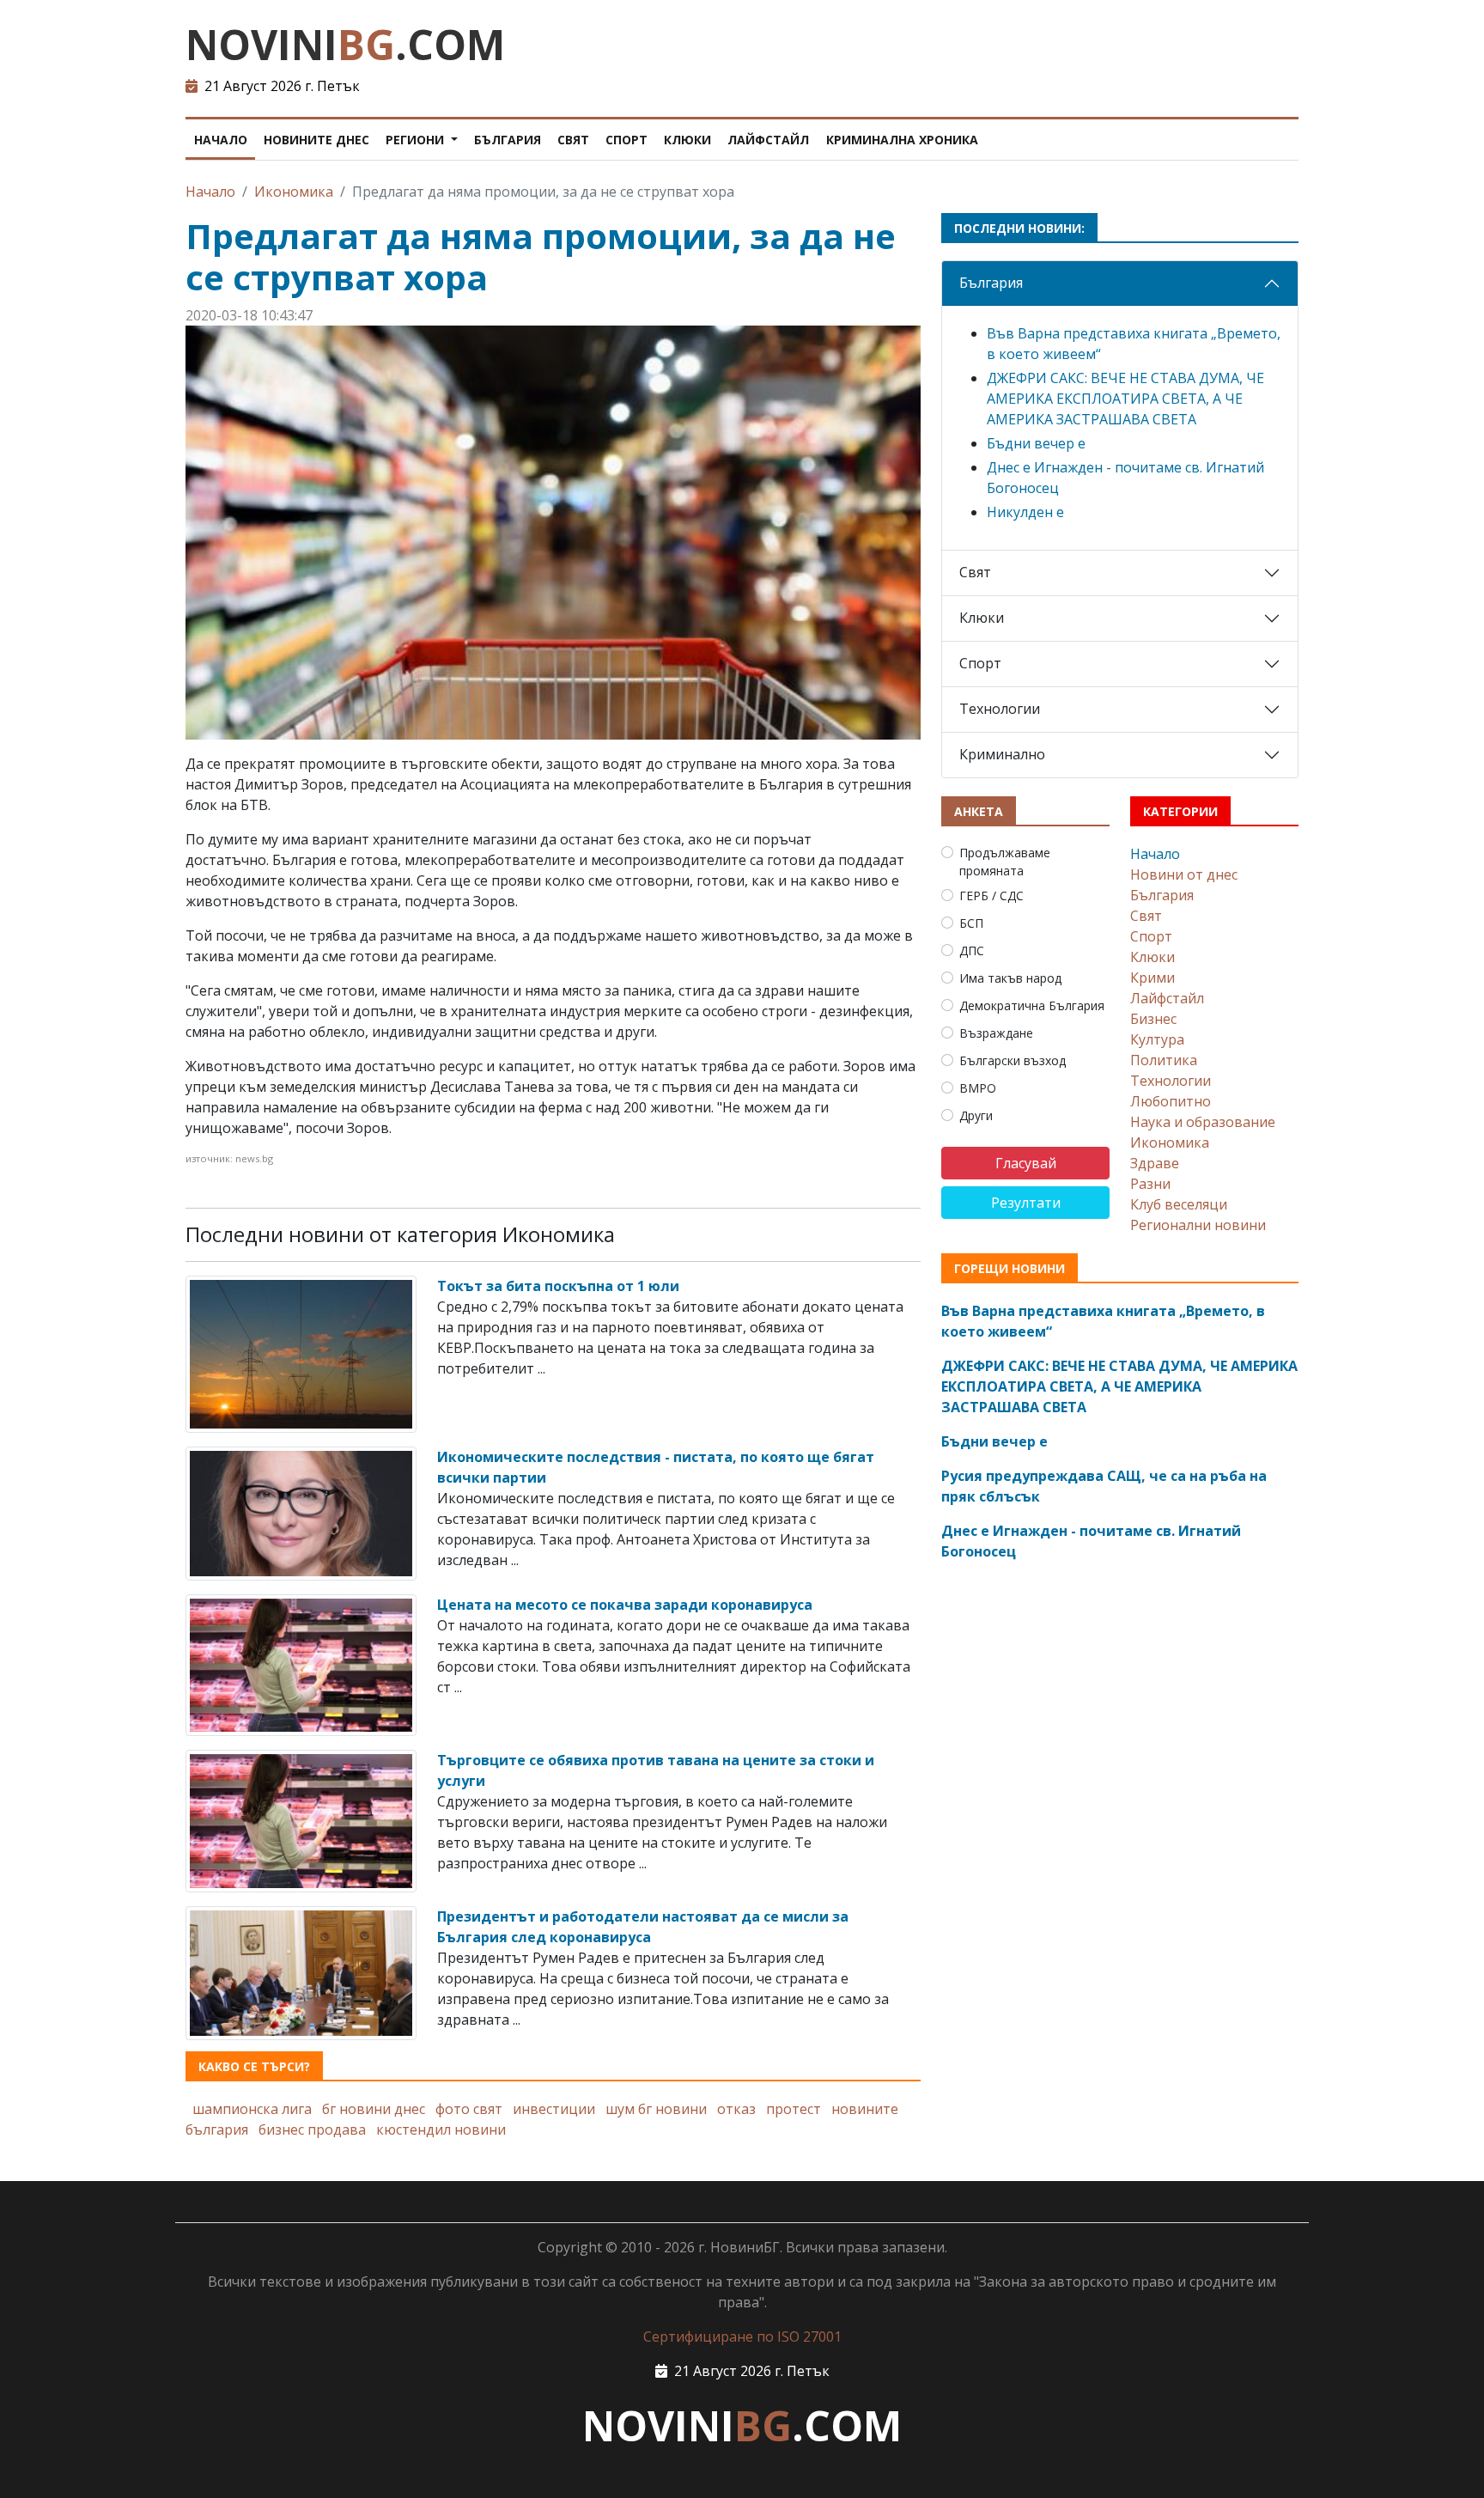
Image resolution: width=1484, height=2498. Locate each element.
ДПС (972, 950)
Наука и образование (1203, 1122)
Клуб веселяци (1179, 1204)
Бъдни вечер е (1036, 443)
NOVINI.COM (345, 44)
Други (976, 1115)
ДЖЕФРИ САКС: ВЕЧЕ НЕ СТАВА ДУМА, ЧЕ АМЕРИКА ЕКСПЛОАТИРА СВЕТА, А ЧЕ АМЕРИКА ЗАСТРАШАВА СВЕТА (1125, 399)
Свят (573, 140)
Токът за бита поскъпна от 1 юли (558, 1286)
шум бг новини (656, 2109)
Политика (1164, 1060)
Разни (1150, 1184)
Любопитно (1171, 1101)
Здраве (1155, 1163)
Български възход (1013, 1060)
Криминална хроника (902, 140)
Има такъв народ (1010, 978)
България (508, 140)
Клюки (687, 140)
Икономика (294, 192)
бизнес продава (312, 2129)
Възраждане (996, 1033)
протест (794, 2109)
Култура (1157, 1039)
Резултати (1026, 1203)
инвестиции (554, 2109)
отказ (736, 2109)
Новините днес (316, 140)
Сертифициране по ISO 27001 (742, 2337)
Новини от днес (1184, 874)
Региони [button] (417, 140)
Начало (221, 140)
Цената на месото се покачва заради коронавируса (625, 1605)
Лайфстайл (768, 140)
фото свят (469, 2109)
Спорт (626, 140)
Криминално (1002, 754)
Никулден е (1025, 512)
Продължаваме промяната (1005, 862)
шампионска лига (252, 2109)
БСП (971, 923)
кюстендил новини (441, 2129)
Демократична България (1032, 1005)
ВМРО (978, 1088)
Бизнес (1153, 1019)
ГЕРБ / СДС (991, 896)
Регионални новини (1198, 1225)
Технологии (1000, 709)
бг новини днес (374, 2109)
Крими (1153, 978)
